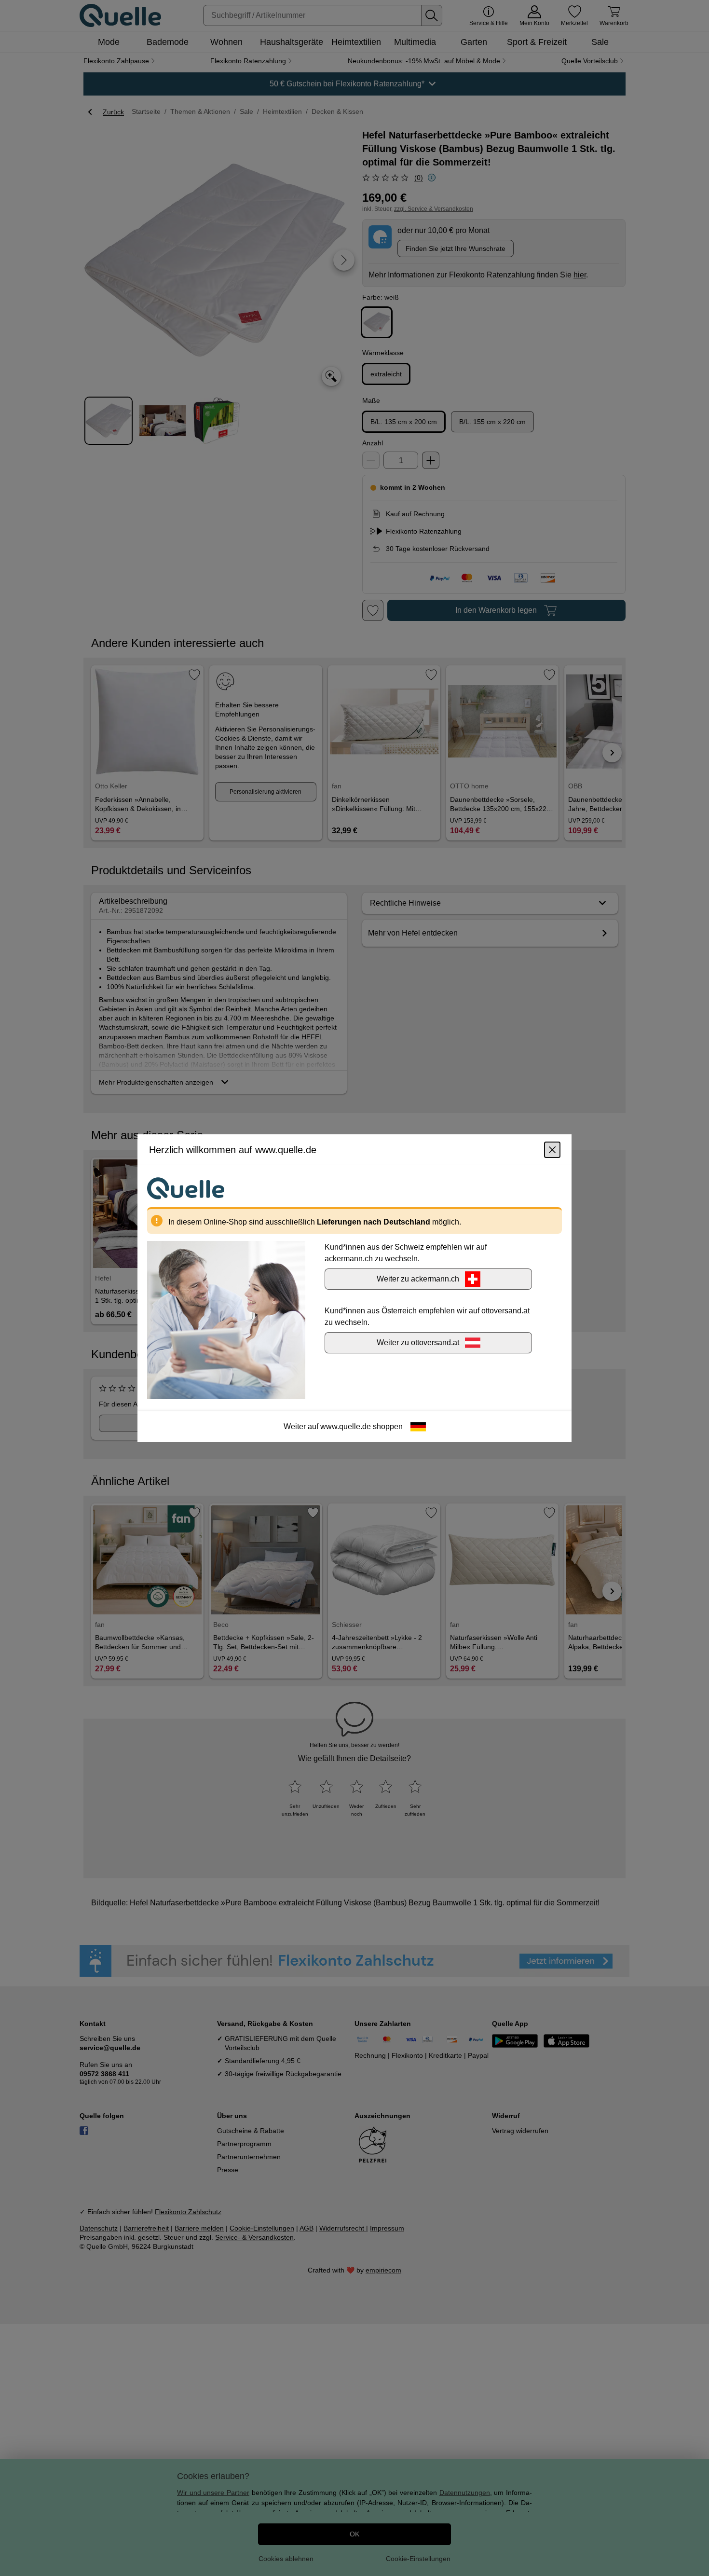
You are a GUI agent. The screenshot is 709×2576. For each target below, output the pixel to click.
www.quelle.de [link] (346, 1426)
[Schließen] (552, 1149)
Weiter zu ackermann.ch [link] (418, 1278)
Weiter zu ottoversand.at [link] (418, 1342)
